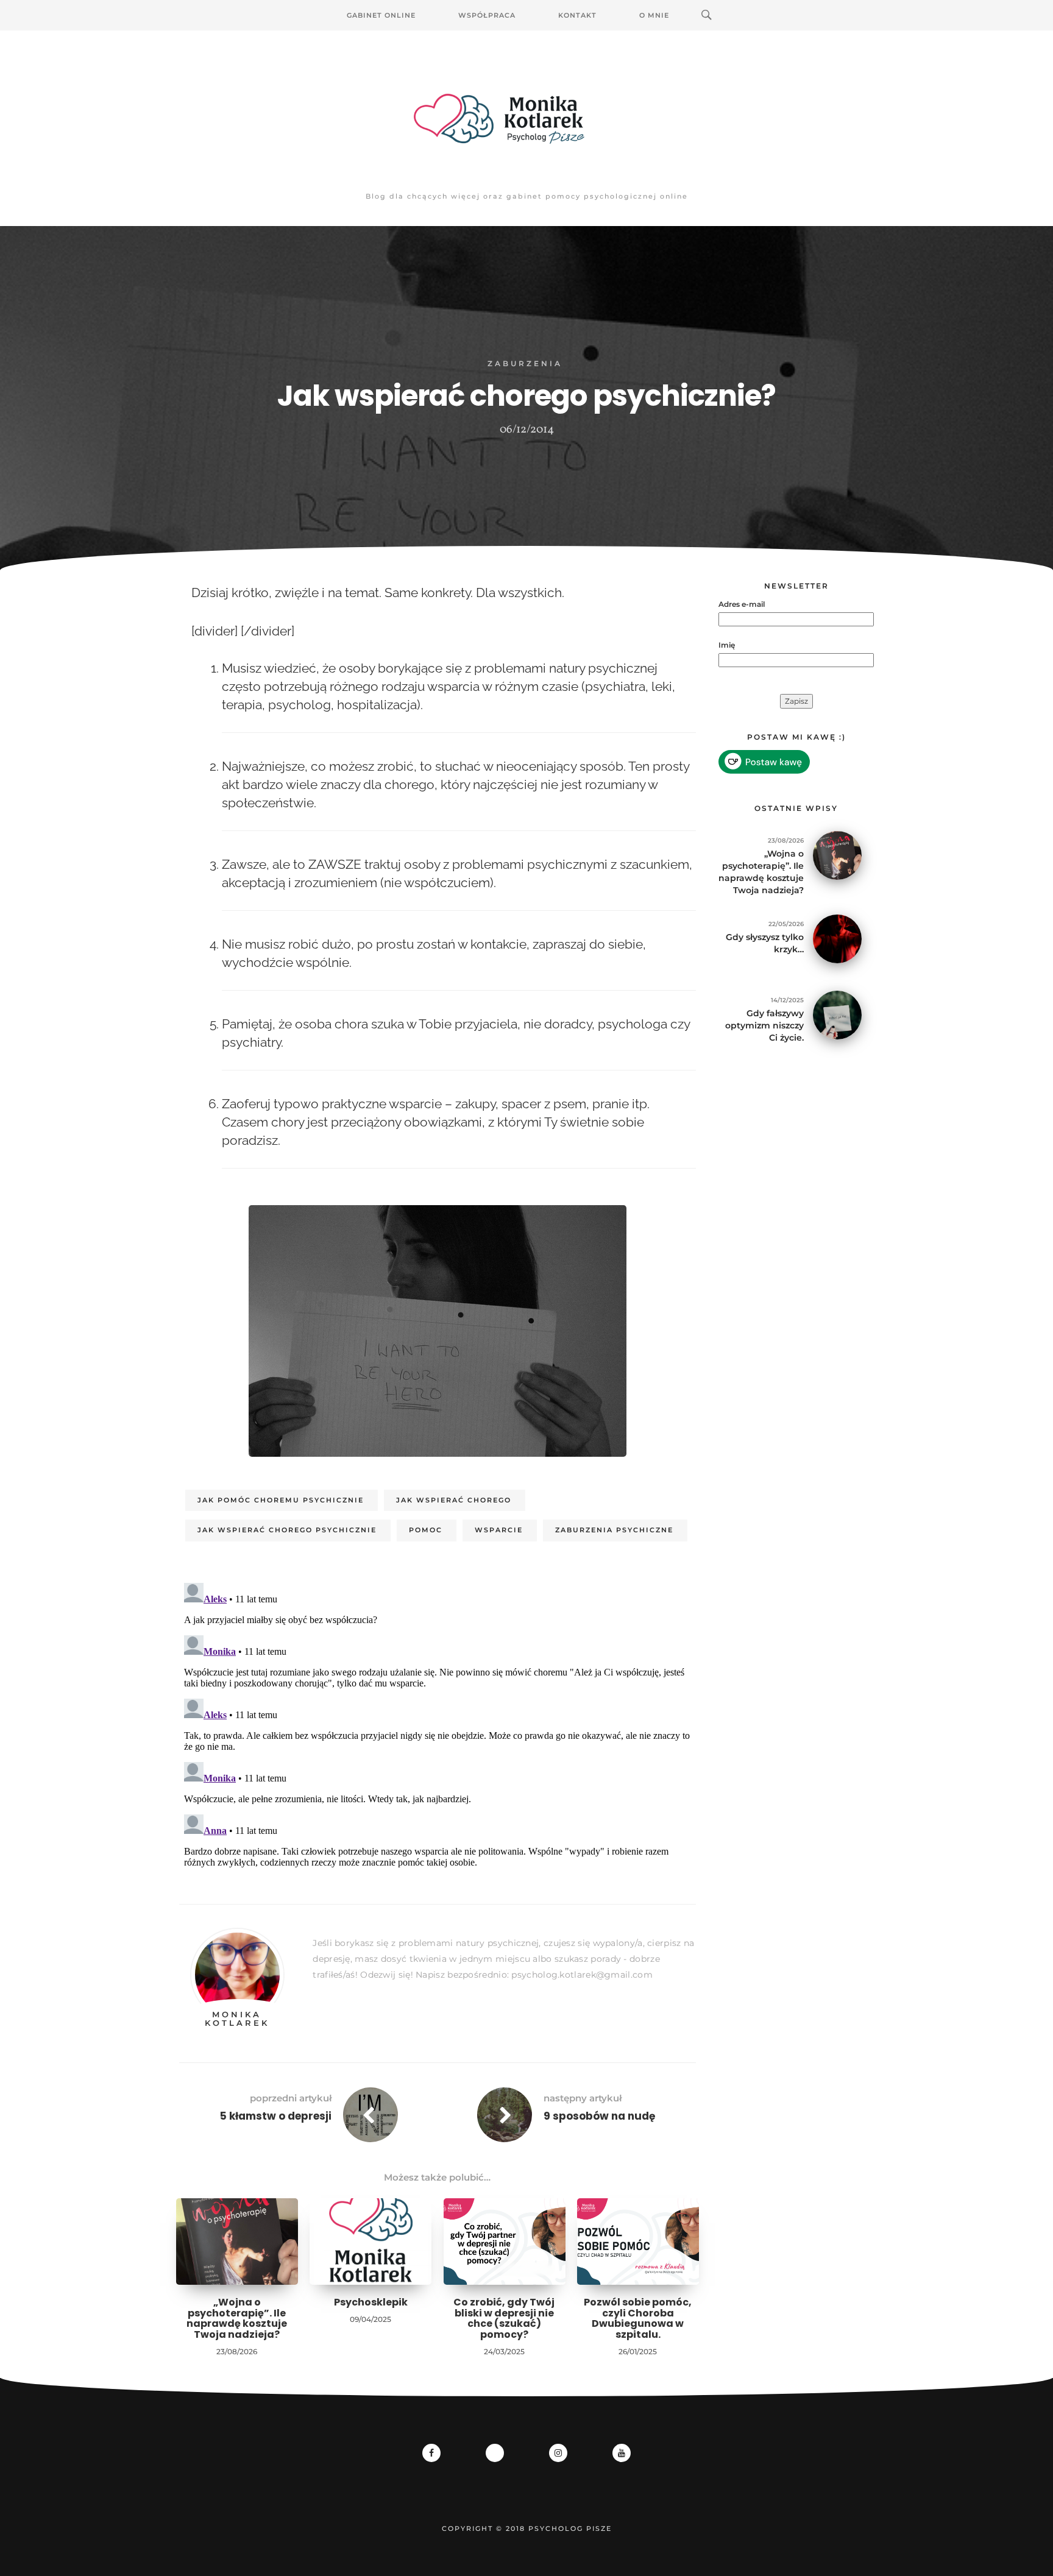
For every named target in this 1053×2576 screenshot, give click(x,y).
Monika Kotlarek (237, 2019)
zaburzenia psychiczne (614, 1530)
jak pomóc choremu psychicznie (281, 1500)
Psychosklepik (371, 2302)
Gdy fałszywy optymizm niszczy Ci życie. (764, 1025)
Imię (727, 645)
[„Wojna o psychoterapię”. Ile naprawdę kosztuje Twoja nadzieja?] (837, 855)
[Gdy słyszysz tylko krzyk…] (837, 938)
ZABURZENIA (525, 363)
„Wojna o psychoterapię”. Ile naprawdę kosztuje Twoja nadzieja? (237, 2318)
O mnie (654, 15)
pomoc (426, 1530)
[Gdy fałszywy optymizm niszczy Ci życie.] (837, 1014)
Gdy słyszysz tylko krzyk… (765, 943)
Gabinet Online (381, 15)
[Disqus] (438, 1730)
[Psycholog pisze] (526, 119)
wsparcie (499, 1530)
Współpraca (487, 15)
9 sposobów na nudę (599, 2116)
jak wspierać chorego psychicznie (287, 1530)
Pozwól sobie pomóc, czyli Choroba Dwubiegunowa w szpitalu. (638, 2318)
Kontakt (577, 15)
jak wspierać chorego (454, 1500)
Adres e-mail (742, 604)
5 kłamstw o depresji (276, 2116)
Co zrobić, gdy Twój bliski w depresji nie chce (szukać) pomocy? (504, 2318)
